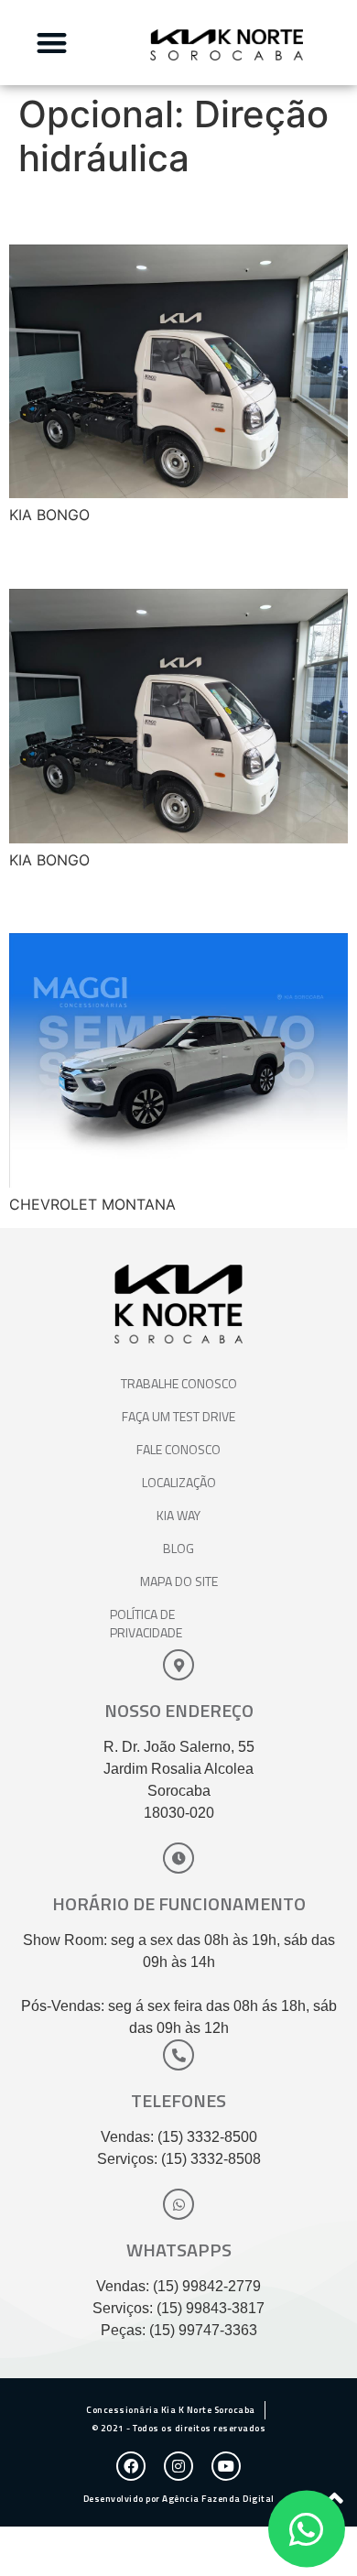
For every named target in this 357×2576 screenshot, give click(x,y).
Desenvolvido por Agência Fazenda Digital (179, 2499)
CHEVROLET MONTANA (176, 901)
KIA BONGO (91, 212)
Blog (178, 1548)
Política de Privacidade (146, 1623)
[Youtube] (226, 2466)
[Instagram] (178, 2466)
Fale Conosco (178, 1449)
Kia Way (178, 1515)
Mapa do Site (179, 1581)
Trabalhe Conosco (179, 1383)
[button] (52, 43)
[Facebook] (131, 2466)
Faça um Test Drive (178, 1416)
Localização (179, 1482)
